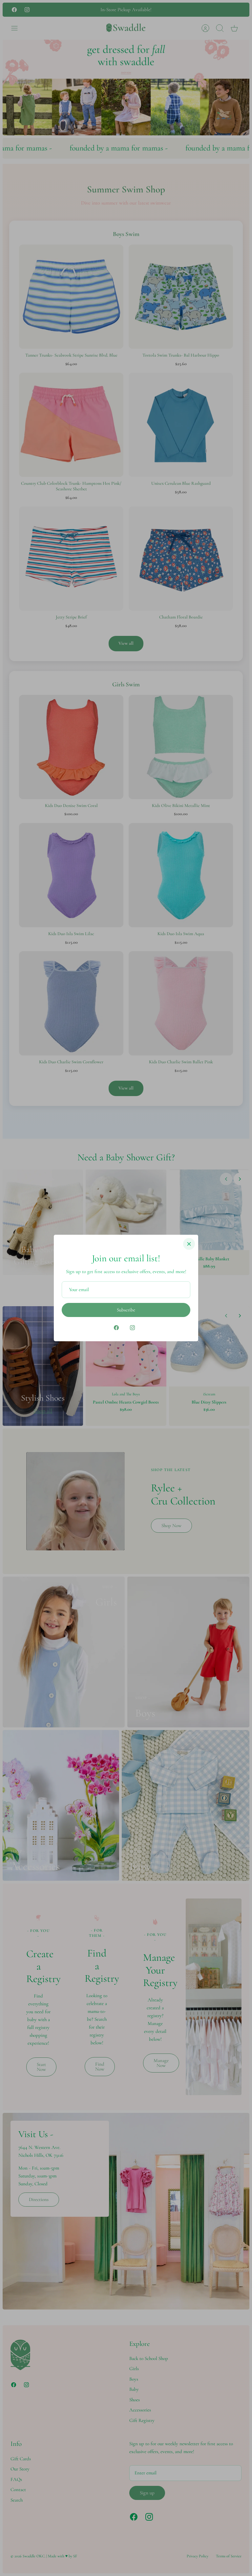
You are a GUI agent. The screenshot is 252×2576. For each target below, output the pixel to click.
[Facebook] (116, 1328)
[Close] (189, 1244)
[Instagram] (132, 1328)
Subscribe (126, 1310)
